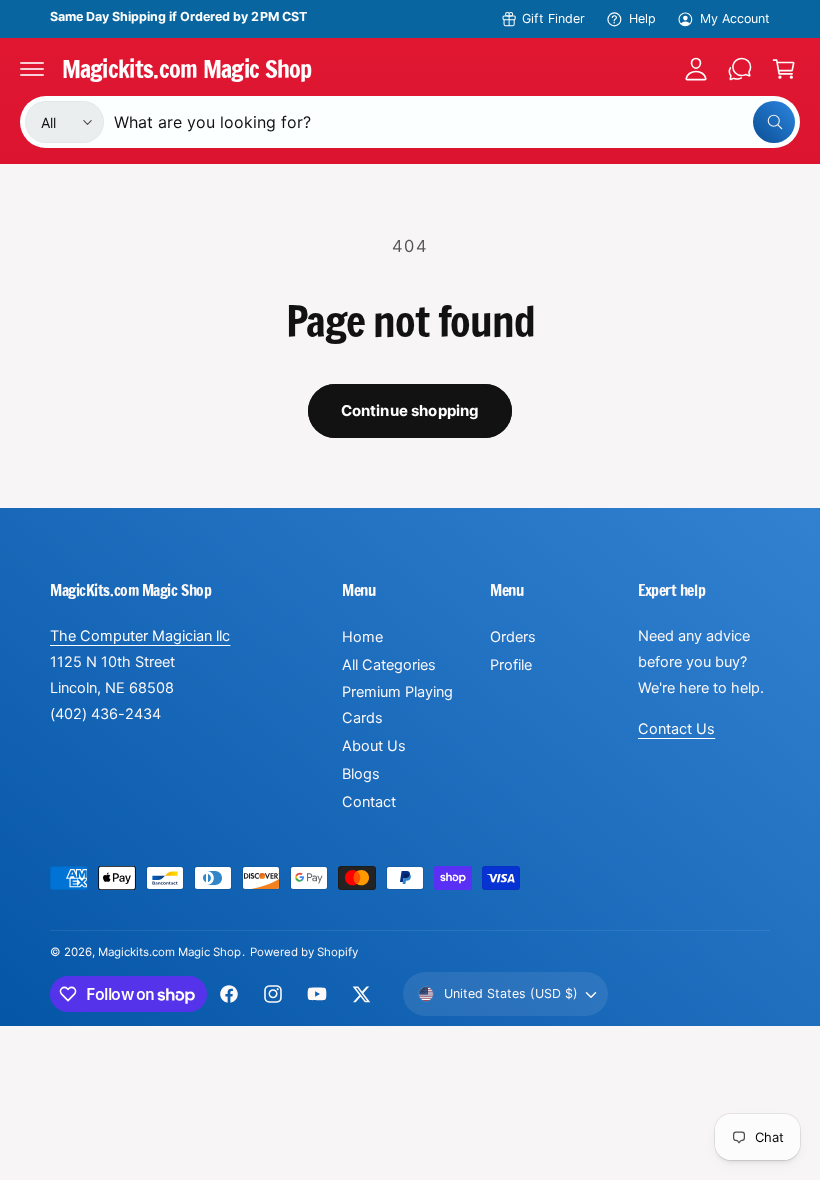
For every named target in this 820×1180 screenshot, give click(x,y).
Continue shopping (410, 410)
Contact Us (676, 729)
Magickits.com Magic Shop (169, 952)
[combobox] (454, 122)
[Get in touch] (740, 69)
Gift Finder (553, 18)
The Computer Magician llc (140, 636)
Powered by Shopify (304, 952)
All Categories (389, 665)
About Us (374, 746)
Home (362, 637)
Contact (369, 802)
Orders (513, 637)
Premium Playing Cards (397, 705)
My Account (735, 18)
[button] (32, 69)
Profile (511, 665)
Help (642, 18)
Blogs (361, 774)
